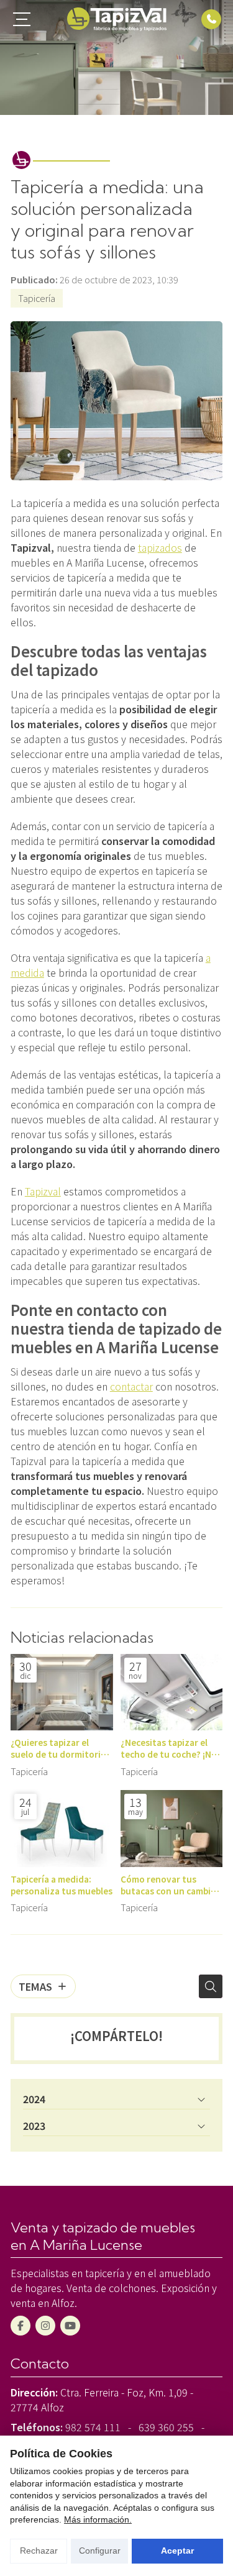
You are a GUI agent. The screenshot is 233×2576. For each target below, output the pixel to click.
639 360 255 (166, 2427)
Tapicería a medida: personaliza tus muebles (62, 1885)
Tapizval (43, 1191)
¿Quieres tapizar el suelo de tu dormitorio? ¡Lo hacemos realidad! (61, 1748)
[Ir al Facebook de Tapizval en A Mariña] (21, 2326)
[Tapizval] (117, 19)
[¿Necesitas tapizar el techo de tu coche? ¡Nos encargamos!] (172, 1692)
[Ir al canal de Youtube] (70, 2326)
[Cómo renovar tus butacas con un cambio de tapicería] (172, 1829)
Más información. (98, 2519)
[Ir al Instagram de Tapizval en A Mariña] (45, 2326)
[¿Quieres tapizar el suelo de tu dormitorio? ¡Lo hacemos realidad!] (62, 1692)
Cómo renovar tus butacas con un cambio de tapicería (168, 1885)
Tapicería (37, 298)
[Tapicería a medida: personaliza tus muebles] (62, 1829)
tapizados (160, 547)
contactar (131, 1386)
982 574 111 (93, 2427)
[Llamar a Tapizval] (211, 19)
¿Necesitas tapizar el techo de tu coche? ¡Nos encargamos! (171, 1748)
